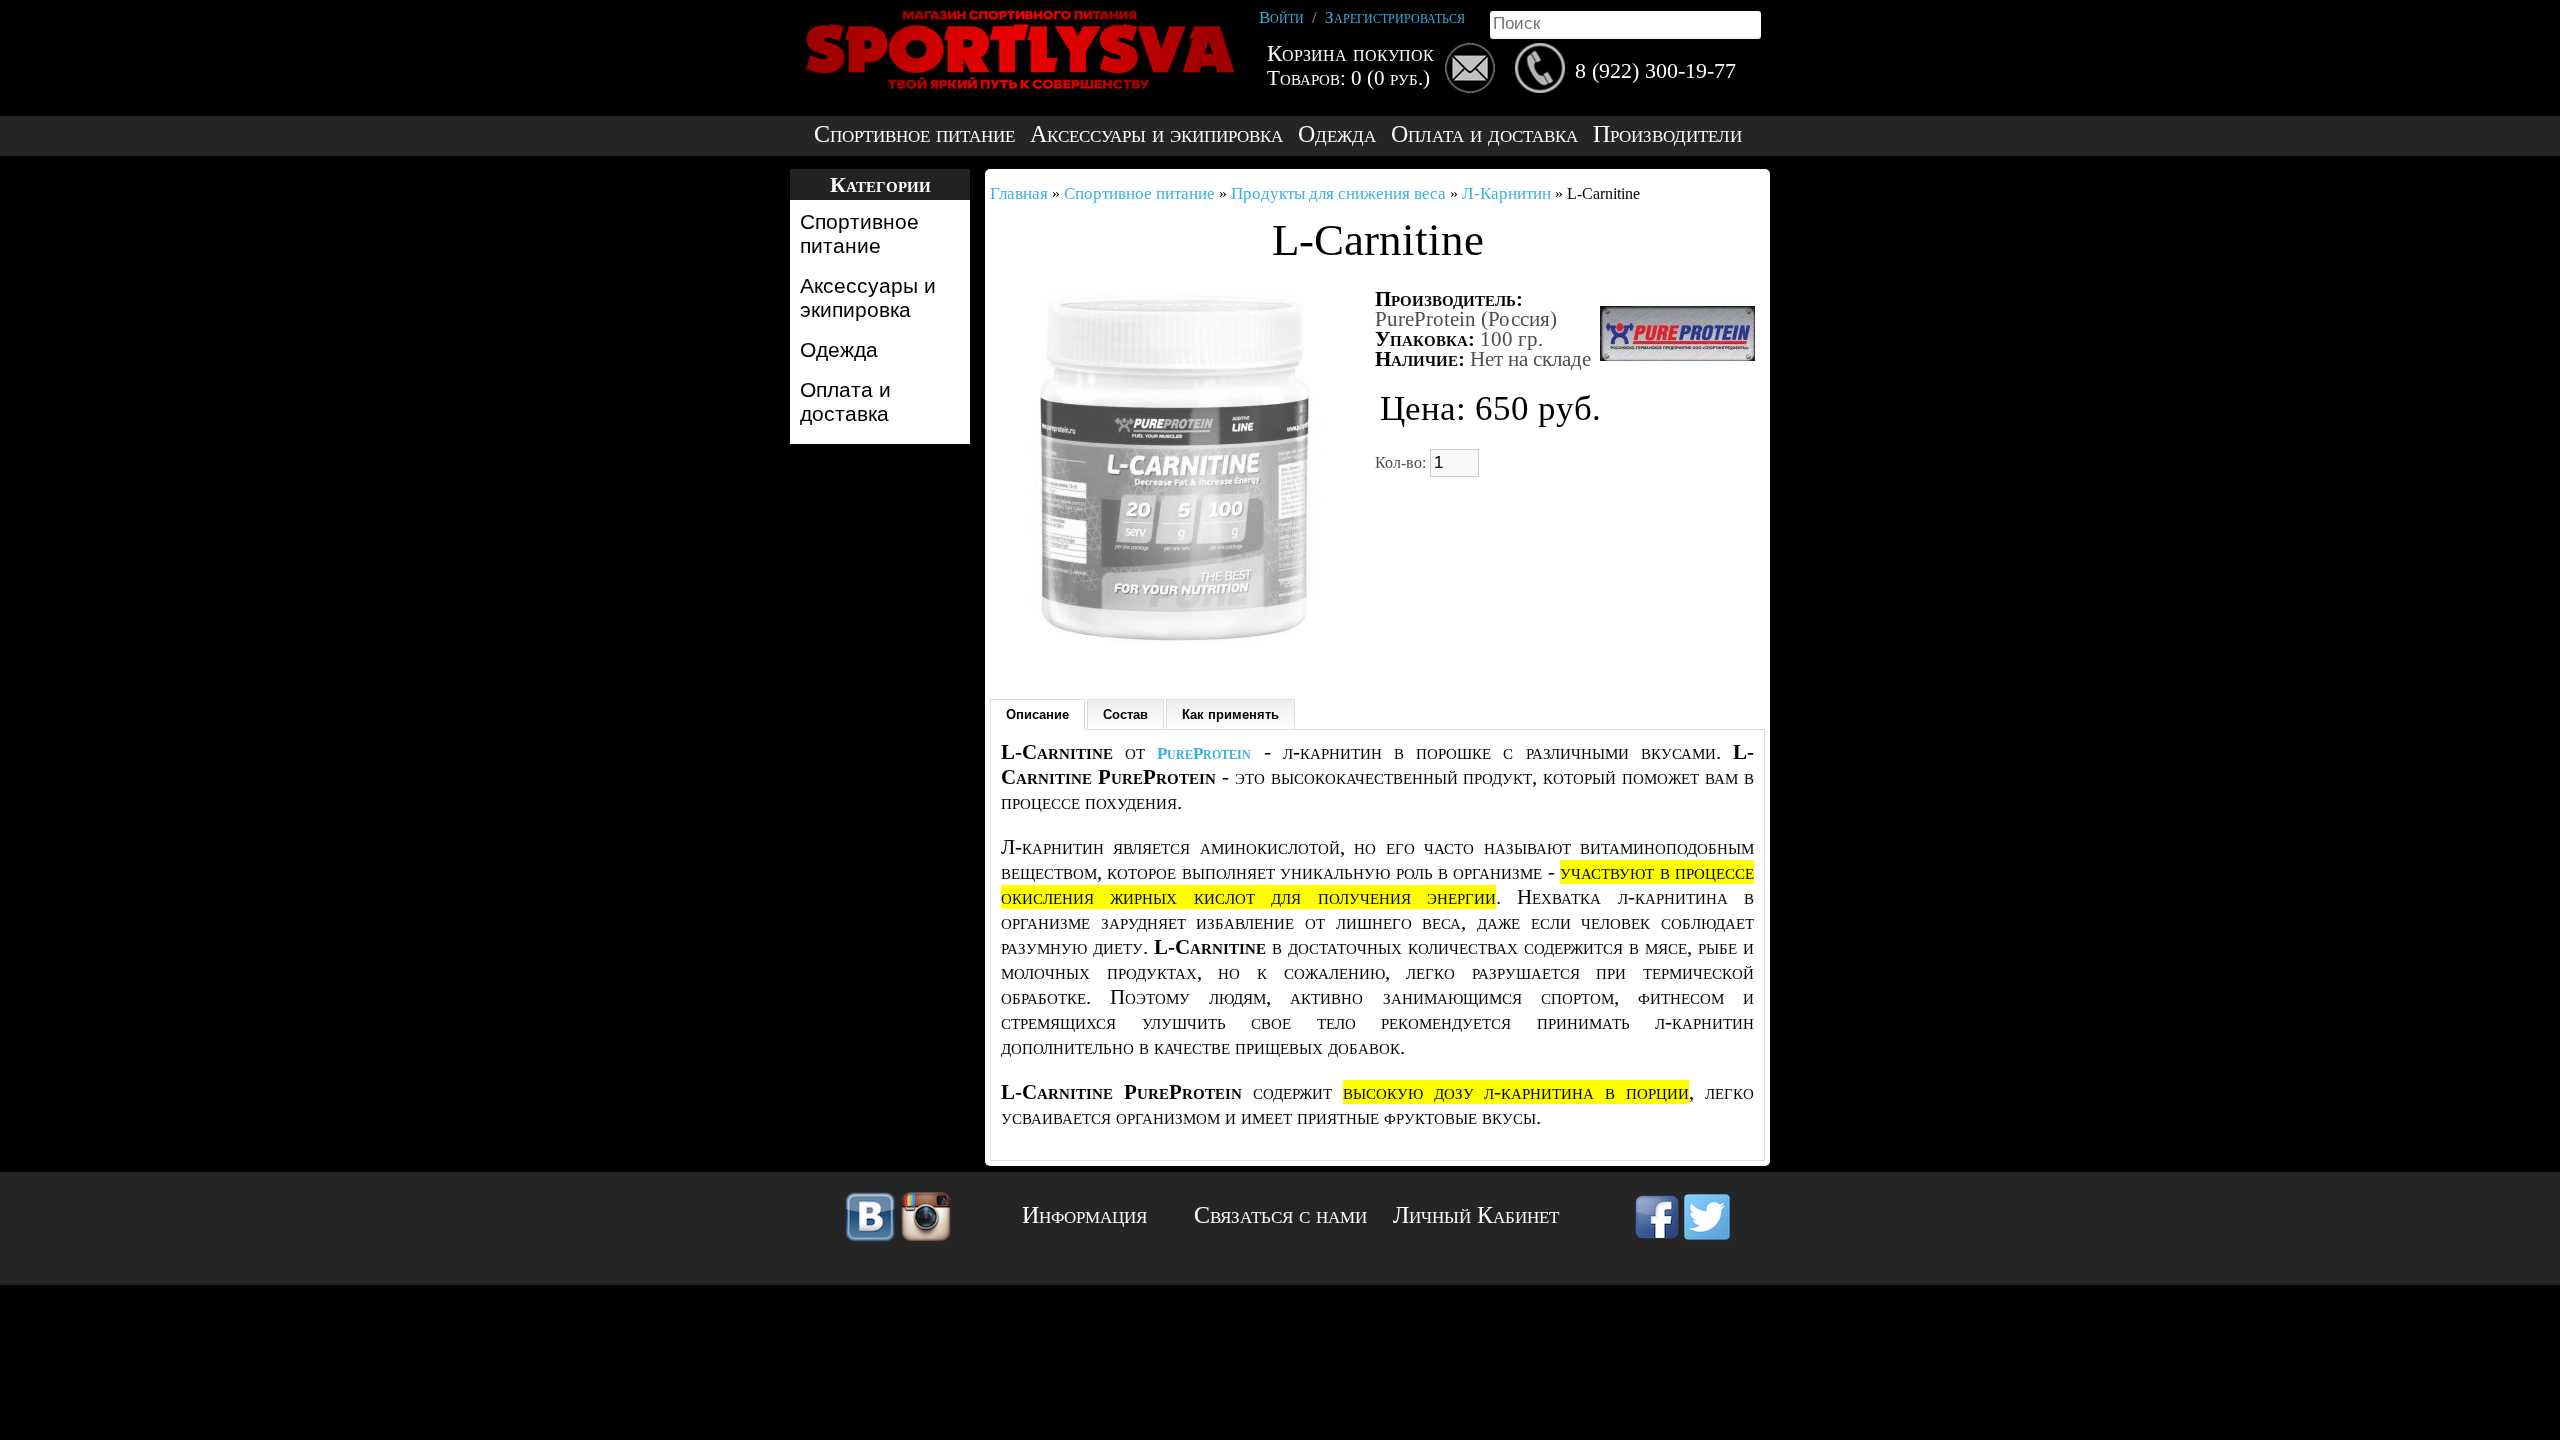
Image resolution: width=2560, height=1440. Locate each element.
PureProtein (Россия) (1466, 319)
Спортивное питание (914, 134)
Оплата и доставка (1484, 134)
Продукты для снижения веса (1338, 193)
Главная (1019, 193)
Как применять (1230, 714)
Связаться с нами (1280, 1215)
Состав (1125, 714)
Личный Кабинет (1476, 1215)
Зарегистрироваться (1395, 17)
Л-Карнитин (1506, 193)
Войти (1281, 17)
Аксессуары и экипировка (1156, 134)
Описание (1037, 714)
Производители (1667, 134)
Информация (1084, 1215)
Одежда (1337, 134)
